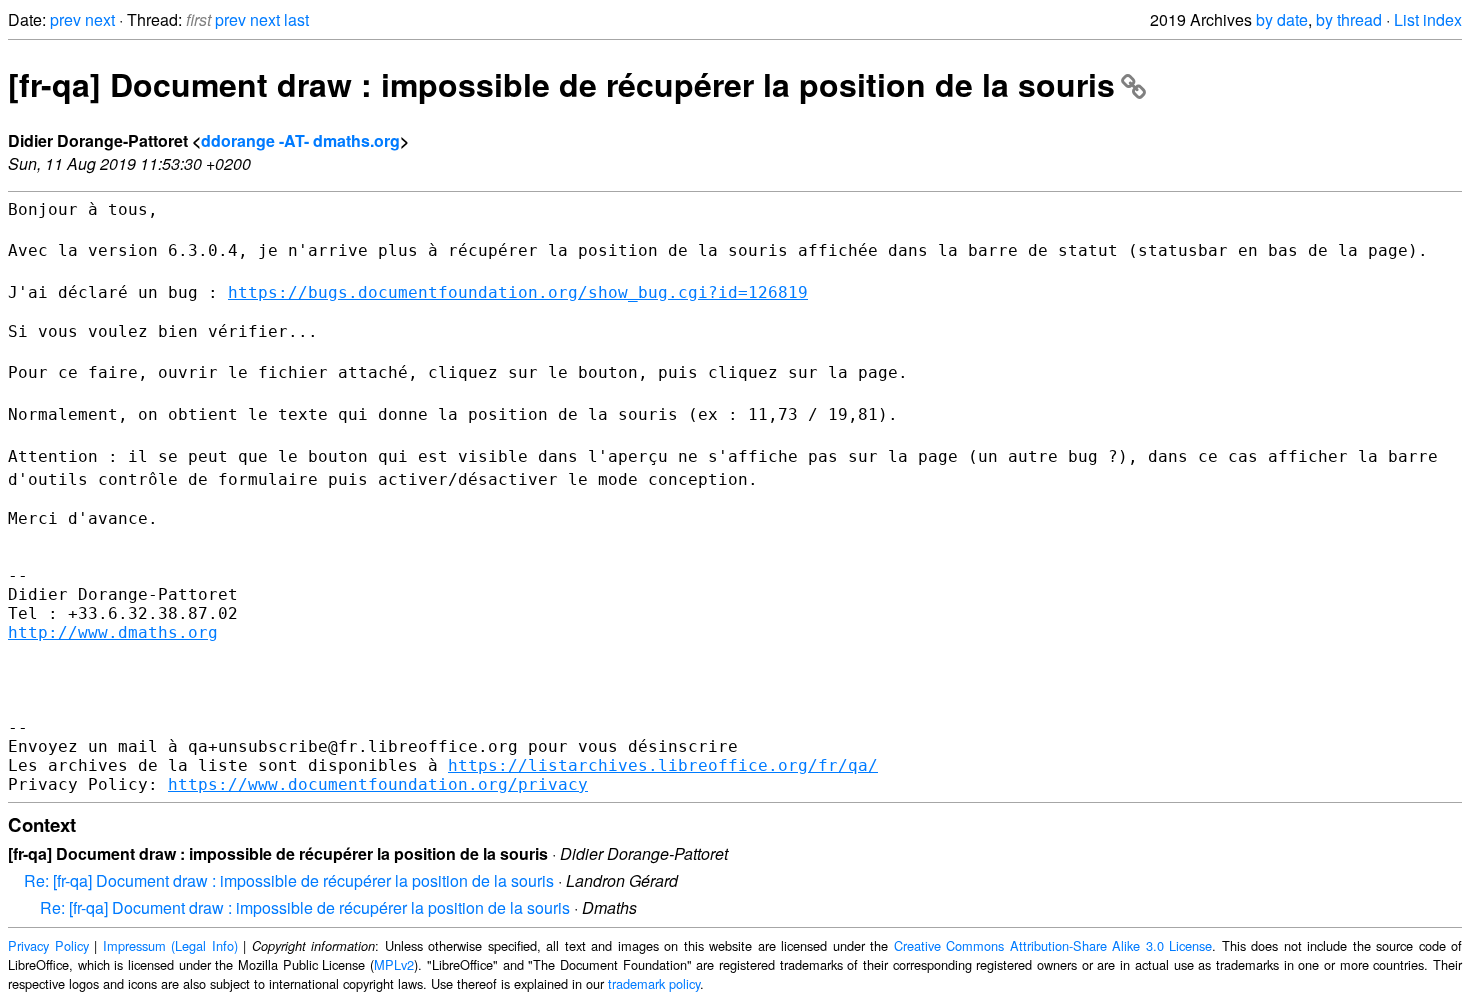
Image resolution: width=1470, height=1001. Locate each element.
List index (1428, 19)
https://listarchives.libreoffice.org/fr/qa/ (663, 765)
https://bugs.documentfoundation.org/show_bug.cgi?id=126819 (518, 292)
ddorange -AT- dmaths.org (300, 140)
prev (65, 19)
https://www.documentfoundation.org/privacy (378, 784)
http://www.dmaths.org (113, 632)
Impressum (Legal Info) (170, 945)
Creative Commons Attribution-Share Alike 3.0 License (1053, 945)
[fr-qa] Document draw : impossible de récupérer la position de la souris (561, 84)
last (296, 19)
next (100, 19)
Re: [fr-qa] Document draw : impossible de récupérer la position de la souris (289, 880)
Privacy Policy (48, 945)
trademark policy (654, 983)
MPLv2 (394, 964)
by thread (1349, 19)
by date (1282, 19)
